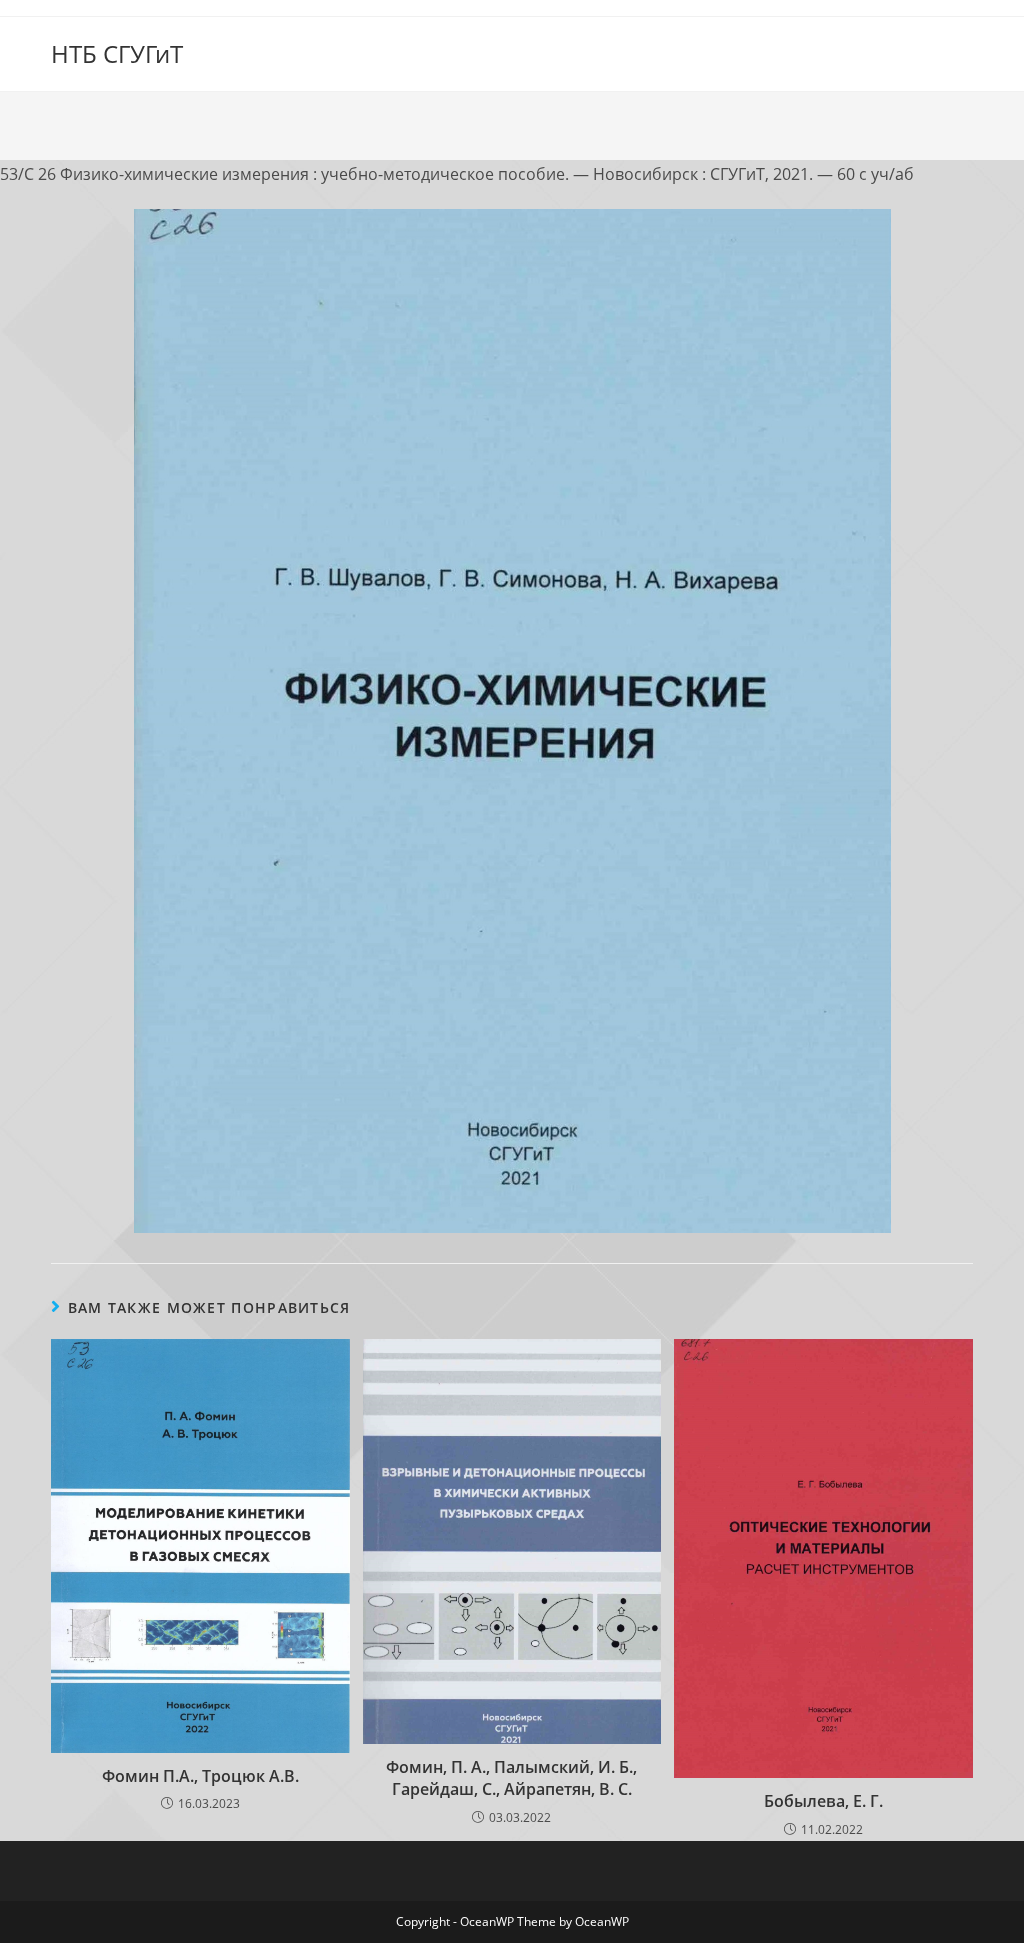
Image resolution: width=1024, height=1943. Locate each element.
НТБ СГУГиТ (117, 53)
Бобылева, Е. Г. (823, 1801)
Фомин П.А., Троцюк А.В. (200, 1776)
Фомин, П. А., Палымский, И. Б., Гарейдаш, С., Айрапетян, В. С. (511, 1778)
